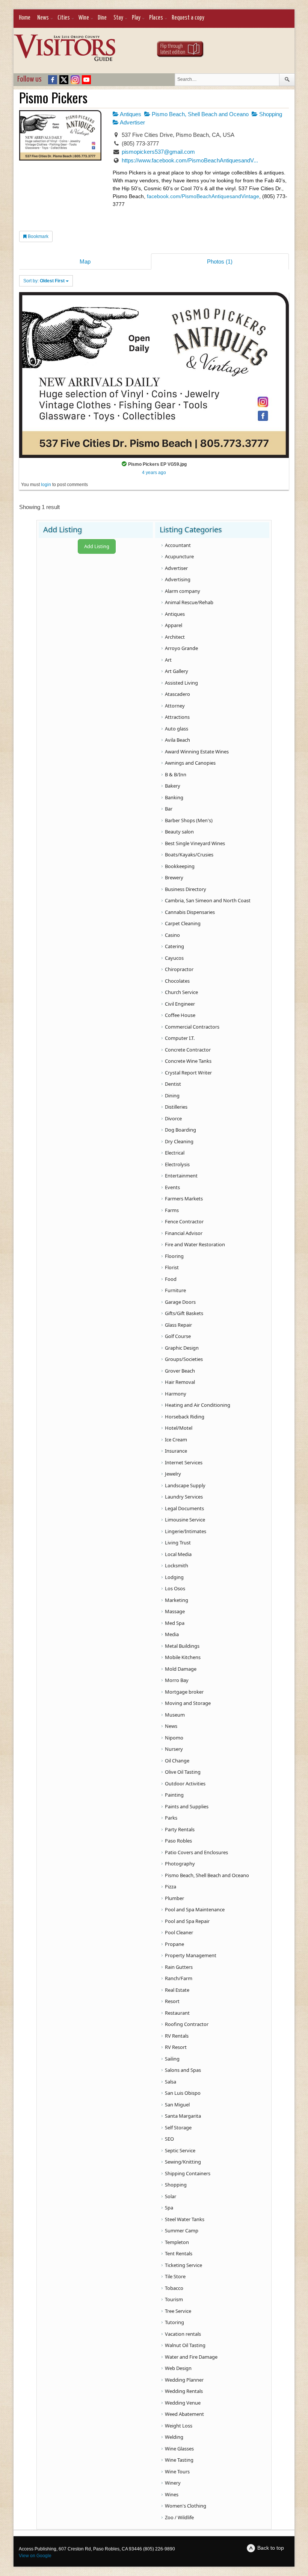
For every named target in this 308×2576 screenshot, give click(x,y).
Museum (175, 1715)
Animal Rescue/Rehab (189, 602)
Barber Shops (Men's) (189, 820)
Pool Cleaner (179, 1932)
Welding (174, 2437)
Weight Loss (179, 2426)
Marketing (177, 1600)
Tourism (174, 2299)
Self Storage (178, 2127)
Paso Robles (178, 1841)
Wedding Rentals (184, 2391)
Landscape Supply (185, 1485)
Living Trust (178, 1543)
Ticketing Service (183, 2265)
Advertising (178, 579)
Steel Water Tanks (185, 2219)
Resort (172, 2001)
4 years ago (154, 473)
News (43, 18)
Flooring (174, 1256)
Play (136, 18)
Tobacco (174, 2288)
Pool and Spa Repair (187, 1921)
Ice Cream (176, 1440)
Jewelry (173, 1474)
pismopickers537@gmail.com (158, 152)
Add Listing (97, 546)
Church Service (181, 992)
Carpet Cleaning (183, 923)
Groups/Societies (184, 1359)
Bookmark (38, 236)
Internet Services (184, 1462)
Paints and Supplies (187, 1806)
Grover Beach (180, 1371)
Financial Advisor (184, 1233)
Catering (174, 946)
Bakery (173, 786)
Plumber (174, 1898)
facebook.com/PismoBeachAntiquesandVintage (203, 196)
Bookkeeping (180, 866)
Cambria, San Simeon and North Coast (208, 900)
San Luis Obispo (183, 2093)
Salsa (171, 2082)
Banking (174, 797)
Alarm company (183, 591)
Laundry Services (184, 1497)
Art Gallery (177, 671)
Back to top (271, 2548)
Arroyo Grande (181, 648)
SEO (169, 2139)
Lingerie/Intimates (186, 1531)
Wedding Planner (184, 2380)
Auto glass (177, 729)
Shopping (270, 114)
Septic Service (180, 2150)
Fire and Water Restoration (195, 1244)
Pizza (171, 1887)
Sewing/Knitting (183, 2162)
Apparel (174, 625)
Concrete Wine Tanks (188, 1061)
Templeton (177, 2242)
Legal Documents (184, 1508)
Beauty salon (179, 832)
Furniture (175, 1290)
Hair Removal (180, 1382)
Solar (171, 2196)
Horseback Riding (185, 1417)
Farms (172, 1210)
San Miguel (177, 2105)
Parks (171, 1818)
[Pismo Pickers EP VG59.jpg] (154, 375)
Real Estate (177, 1990)
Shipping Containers (188, 2173)
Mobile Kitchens (183, 1657)
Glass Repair (178, 1325)
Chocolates (177, 981)
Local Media (178, 1554)
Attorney (175, 706)
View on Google (35, 2556)
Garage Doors (180, 1302)
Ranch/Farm (179, 1978)
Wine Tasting (179, 2460)
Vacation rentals (183, 2334)
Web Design (178, 2368)
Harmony (176, 1394)
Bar (169, 809)
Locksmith (177, 1565)
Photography (180, 1864)
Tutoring (174, 2322)
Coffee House (180, 1015)
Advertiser (132, 122)
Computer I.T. (180, 1038)
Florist (172, 1267)
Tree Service (178, 2311)
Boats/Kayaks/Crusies (189, 855)
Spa (169, 2208)
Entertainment (181, 1176)
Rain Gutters (179, 1967)
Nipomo (174, 1738)
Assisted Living (181, 683)
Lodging (174, 1577)
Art (168, 660)
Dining (172, 1096)
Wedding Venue (183, 2403)
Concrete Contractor (188, 1050)
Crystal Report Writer (188, 1073)
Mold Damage (181, 1669)
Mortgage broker (184, 1692)
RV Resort (176, 2047)
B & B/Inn (176, 774)
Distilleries (176, 1107)
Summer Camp (182, 2231)
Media (172, 1634)
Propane (174, 1944)
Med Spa (175, 1623)
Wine (84, 18)
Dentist (173, 1084)
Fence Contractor (184, 1221)
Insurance (176, 1451)
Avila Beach (177, 740)
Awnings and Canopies (190, 763)
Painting (174, 1795)
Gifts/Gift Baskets (184, 1313)
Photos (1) (220, 261)
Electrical (175, 1153)
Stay (118, 18)
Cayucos (174, 958)
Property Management (191, 1955)
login (46, 485)
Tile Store (175, 2276)
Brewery (174, 877)
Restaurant (177, 2013)
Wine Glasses (179, 2449)
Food (171, 1279)
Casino (172, 935)
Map (85, 261)
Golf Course (178, 1336)
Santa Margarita (183, 2116)
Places (156, 18)
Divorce (173, 1118)
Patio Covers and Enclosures (196, 1852)
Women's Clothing (186, 2506)
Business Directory (186, 889)
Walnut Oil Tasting (185, 2345)
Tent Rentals (179, 2253)
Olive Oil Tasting (183, 1772)
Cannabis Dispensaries (190, 912)
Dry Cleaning (179, 1141)
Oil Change (177, 1761)
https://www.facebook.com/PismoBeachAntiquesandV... (190, 160)
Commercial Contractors (192, 1027)
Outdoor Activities (185, 1784)
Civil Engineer (180, 1004)
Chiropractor (179, 969)
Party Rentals (180, 1829)
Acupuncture (179, 556)
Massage (175, 1611)
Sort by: (44, 281)
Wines (172, 2494)
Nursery (174, 1749)
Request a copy (188, 18)
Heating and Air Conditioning (198, 1405)
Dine (102, 18)
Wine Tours (177, 2471)
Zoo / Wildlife (179, 2517)
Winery (173, 2483)
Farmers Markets (184, 1199)
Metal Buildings (182, 1646)
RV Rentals (177, 2036)
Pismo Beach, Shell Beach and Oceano (199, 114)
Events (172, 1187)
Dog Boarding (180, 1130)
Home (25, 18)
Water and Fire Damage (191, 2357)
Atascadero (177, 694)
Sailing (172, 2059)
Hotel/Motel (179, 1428)
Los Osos (175, 1588)
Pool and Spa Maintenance (195, 1909)
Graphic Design (182, 1348)
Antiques (130, 114)
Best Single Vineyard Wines (195, 843)
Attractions (177, 717)
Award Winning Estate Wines (197, 752)
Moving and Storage (188, 1703)
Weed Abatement (184, 2414)
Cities (64, 18)
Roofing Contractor (187, 2024)
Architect (175, 637)
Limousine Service (185, 1520)
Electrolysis (177, 1164)
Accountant (178, 545)
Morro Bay (177, 1680)
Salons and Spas (183, 2070)
